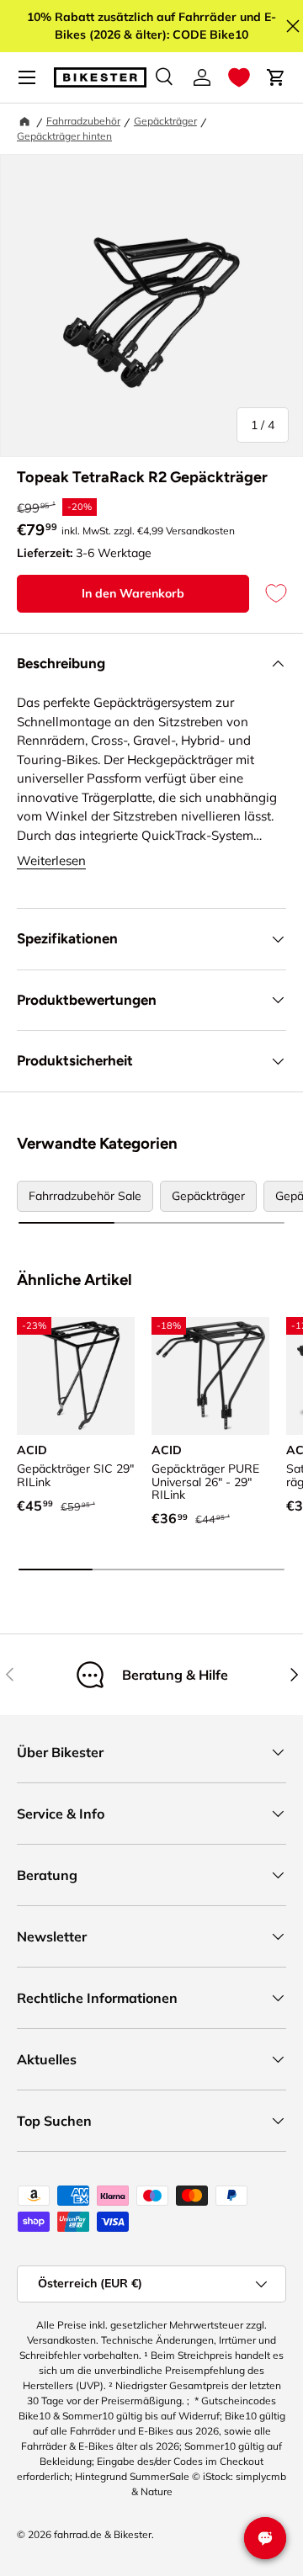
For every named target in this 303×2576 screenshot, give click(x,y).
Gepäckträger (165, 121)
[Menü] (27, 77)
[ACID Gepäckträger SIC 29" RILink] (76, 1376)
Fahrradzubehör (83, 121)
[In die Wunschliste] (268, 594)
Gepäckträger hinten (64, 136)
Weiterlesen (51, 860)
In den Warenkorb (133, 593)
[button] (239, 77)
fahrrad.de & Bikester (103, 2534)
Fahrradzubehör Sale (85, 1196)
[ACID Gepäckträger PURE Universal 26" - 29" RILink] (210, 1376)
